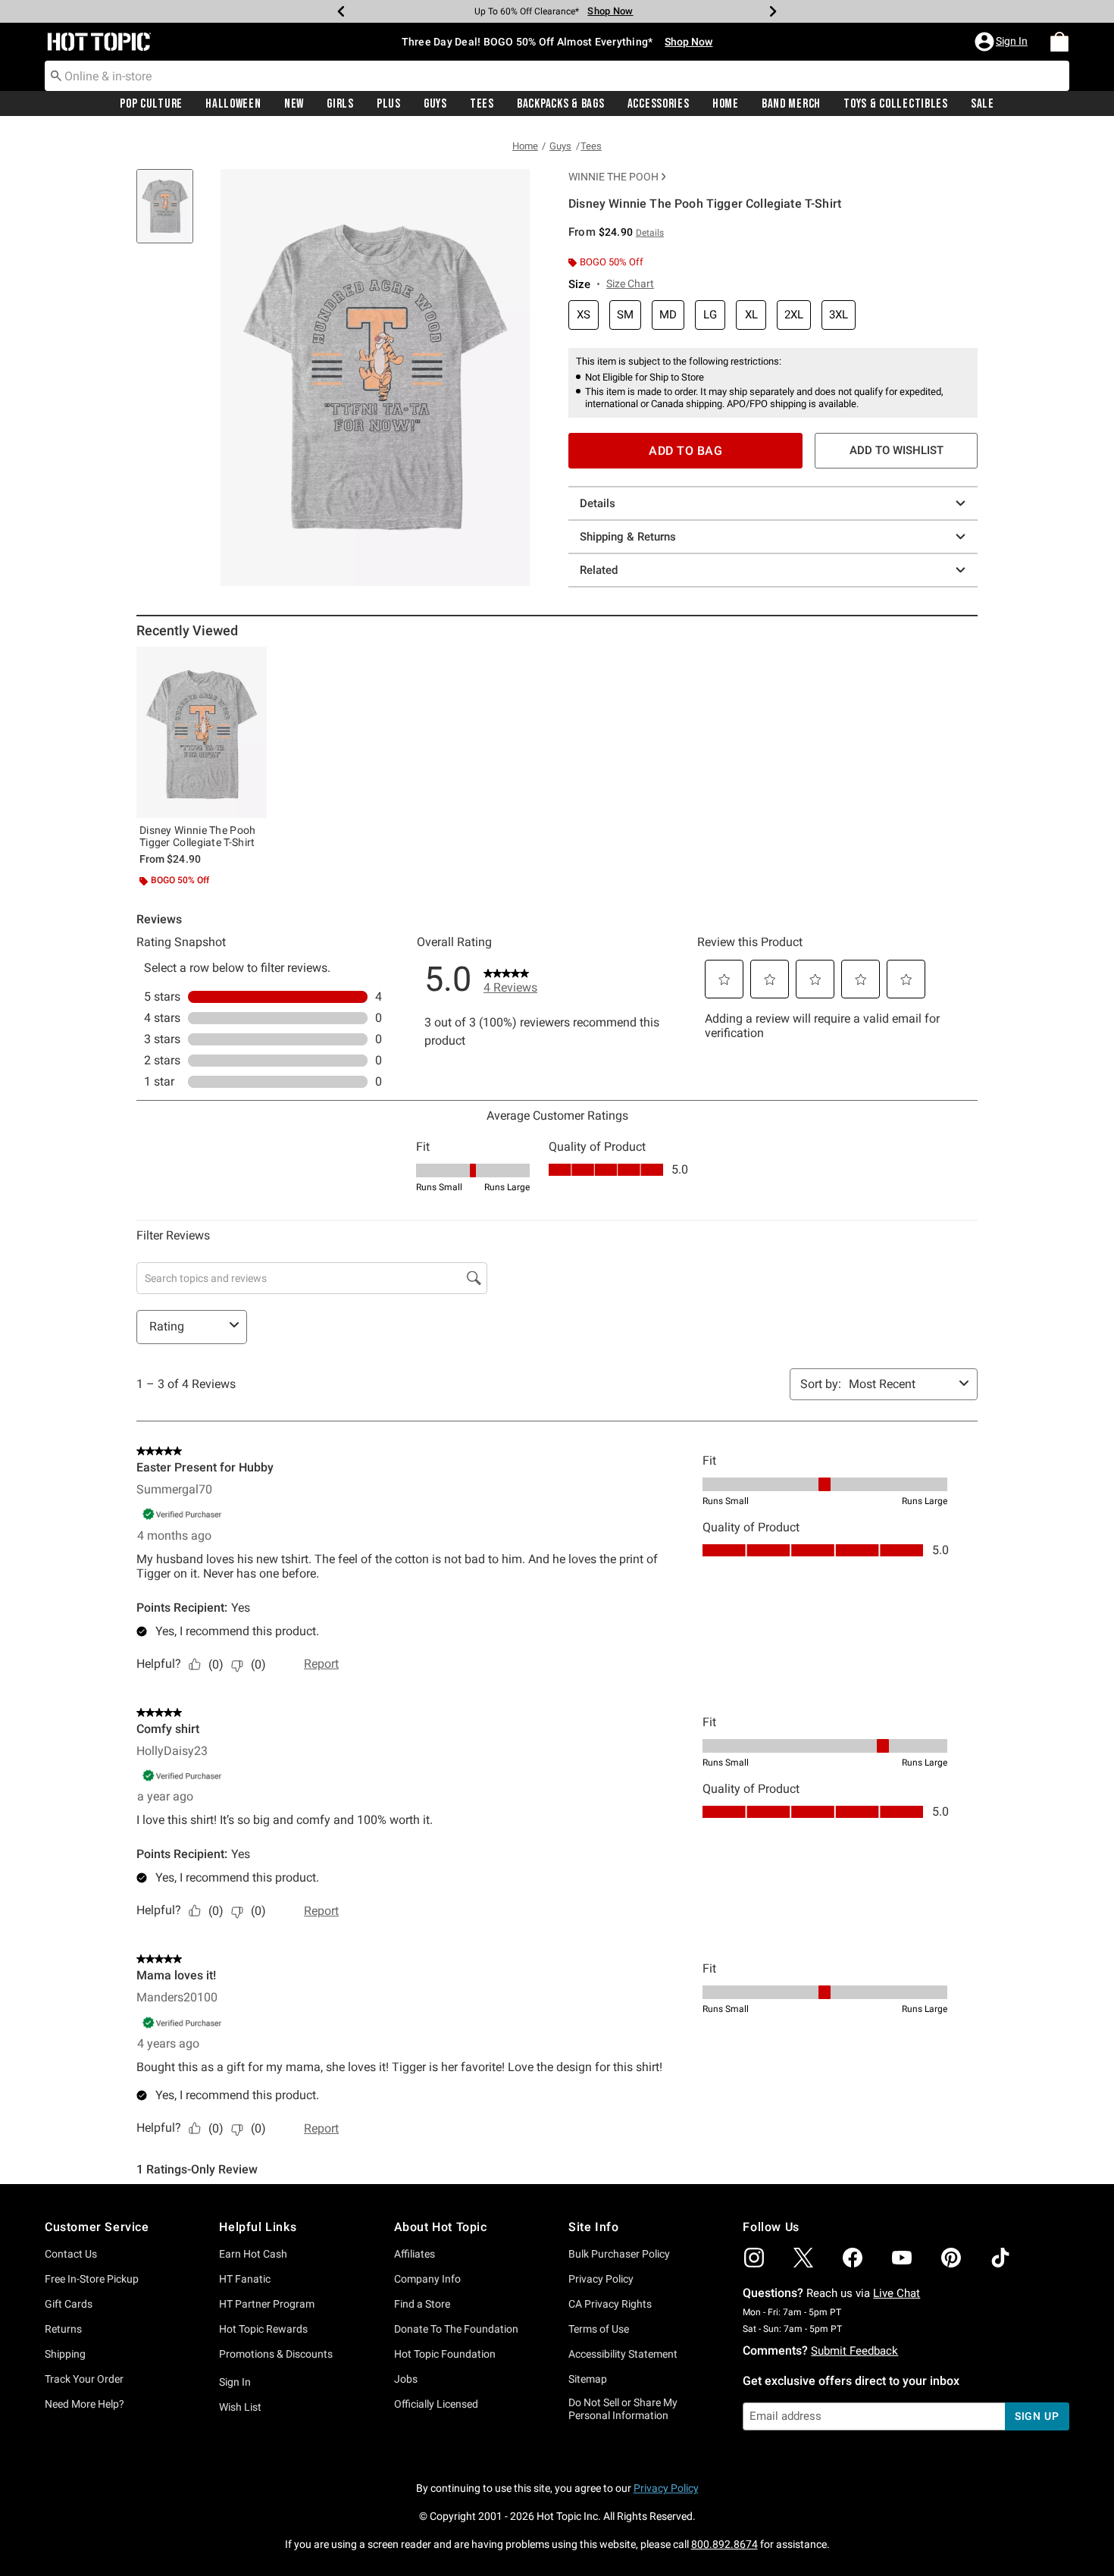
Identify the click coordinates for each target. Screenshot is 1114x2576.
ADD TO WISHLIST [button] (897, 450)
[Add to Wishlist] (252, 662)
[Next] (773, 11)
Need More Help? (84, 2404)
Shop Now (610, 11)
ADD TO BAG (685, 451)
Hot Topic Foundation (445, 2354)
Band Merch (791, 104)
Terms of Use (599, 2329)
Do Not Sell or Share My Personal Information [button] (623, 2409)
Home (726, 104)
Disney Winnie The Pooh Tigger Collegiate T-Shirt (198, 836)
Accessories (659, 104)
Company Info (427, 2279)
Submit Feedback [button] (854, 2351)
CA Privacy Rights (610, 2304)
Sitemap (588, 2379)
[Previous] (341, 11)
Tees (482, 104)
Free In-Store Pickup (92, 2279)
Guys (435, 104)
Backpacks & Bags (561, 104)
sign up (1037, 2416)
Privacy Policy (601, 2279)
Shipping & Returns (628, 537)
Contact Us (71, 2254)
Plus (389, 104)
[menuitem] (1059, 42)
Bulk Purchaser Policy (619, 2254)
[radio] (584, 315)
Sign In (235, 2382)
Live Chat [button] (897, 2293)
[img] (754, 2258)
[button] (1003, 42)
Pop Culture (151, 104)
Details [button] (650, 233)
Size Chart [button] (630, 284)
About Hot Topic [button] (441, 2227)
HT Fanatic (245, 2279)
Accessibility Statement (623, 2354)
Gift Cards (69, 2304)
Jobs (406, 2379)
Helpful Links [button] (258, 2227)
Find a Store (422, 2304)
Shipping (65, 2354)
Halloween (233, 104)
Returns (63, 2329)
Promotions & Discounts (276, 2354)
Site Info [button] (593, 2227)
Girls (340, 104)
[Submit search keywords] (56, 75)
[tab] (171, 214)
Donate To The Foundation (456, 2329)
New (294, 104)
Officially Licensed (436, 2404)
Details (598, 503)
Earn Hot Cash (253, 2254)
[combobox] (557, 76)
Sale (983, 104)
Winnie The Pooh (613, 177)
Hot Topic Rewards (263, 2329)
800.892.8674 (724, 2544)
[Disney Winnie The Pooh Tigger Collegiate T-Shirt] (202, 732)
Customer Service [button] (97, 2227)
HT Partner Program (267, 2304)
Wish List (240, 2407)
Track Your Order (84, 2379)
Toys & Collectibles (896, 104)
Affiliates (415, 2254)
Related (599, 570)
